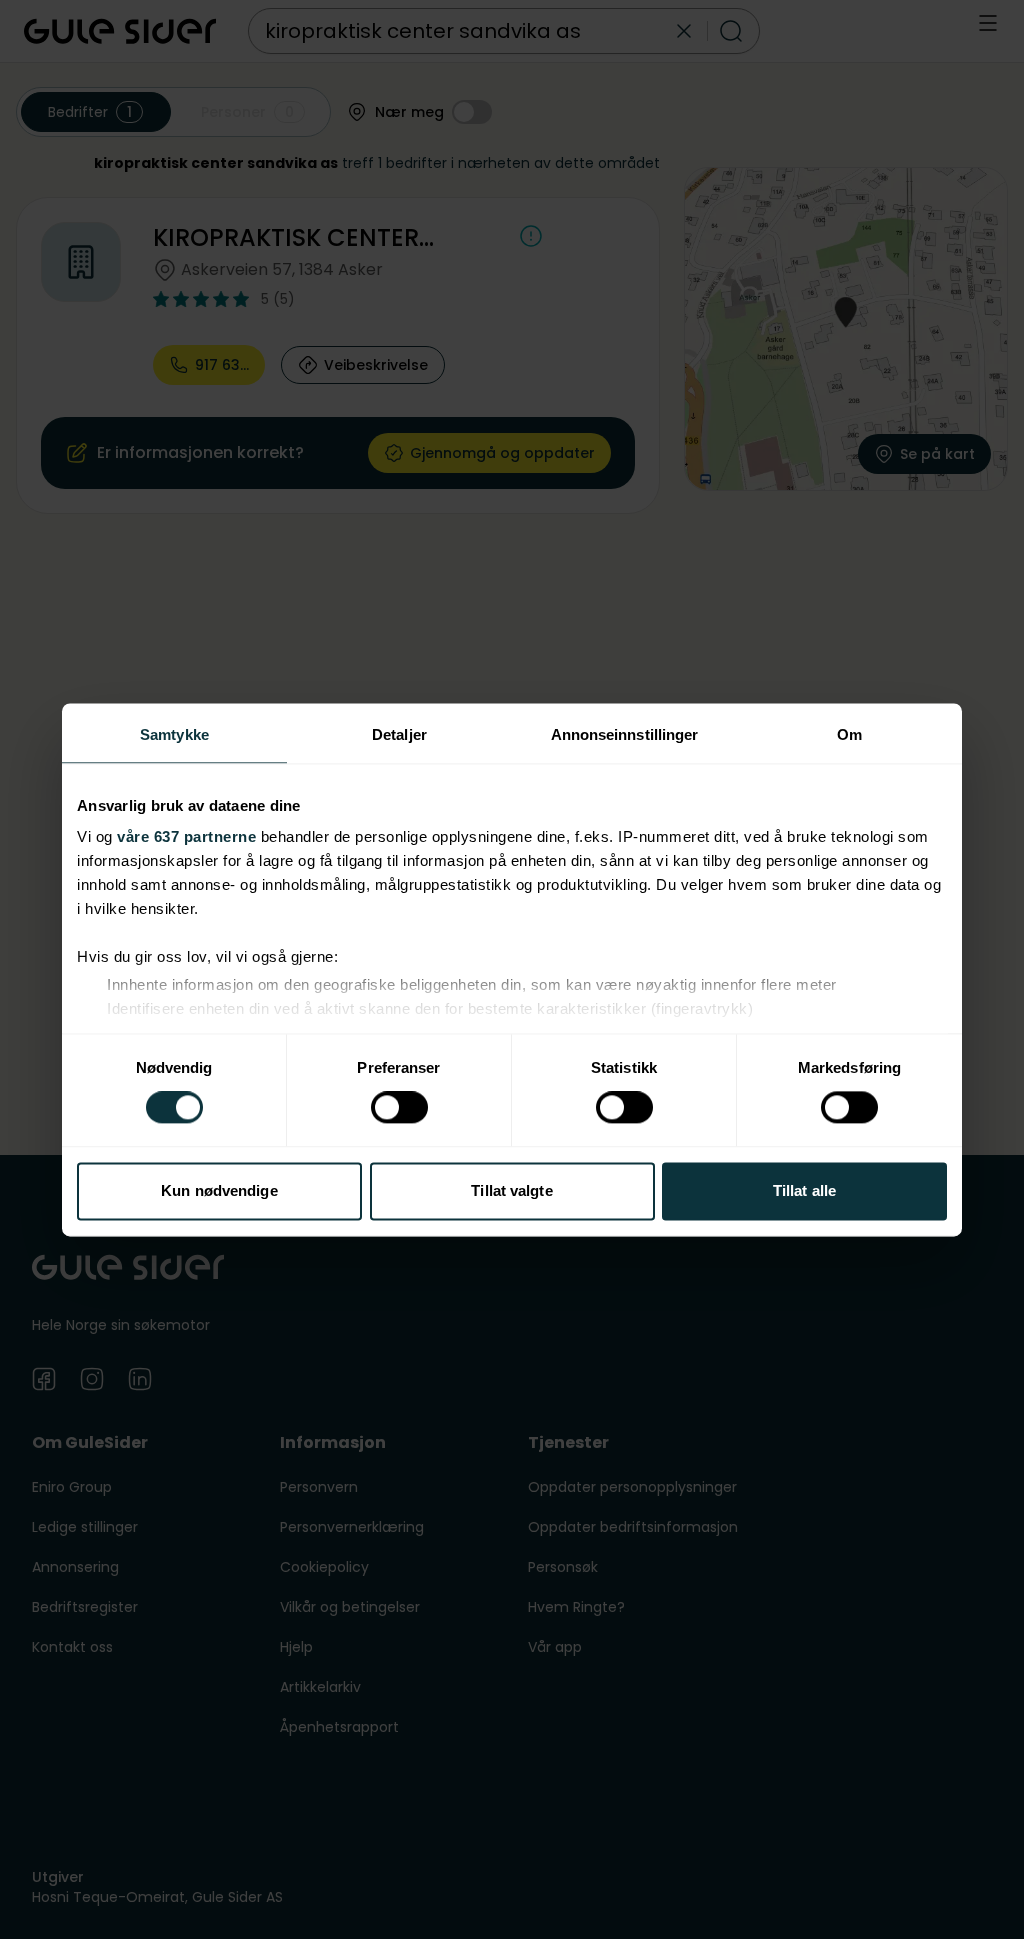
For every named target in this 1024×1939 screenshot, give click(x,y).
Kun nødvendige (219, 1190)
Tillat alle (804, 1190)
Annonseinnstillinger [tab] (625, 734)
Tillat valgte (511, 1190)
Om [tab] (849, 734)
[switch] (399, 1108)
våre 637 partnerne (186, 836)
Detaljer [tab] (399, 734)
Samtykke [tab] (174, 734)
